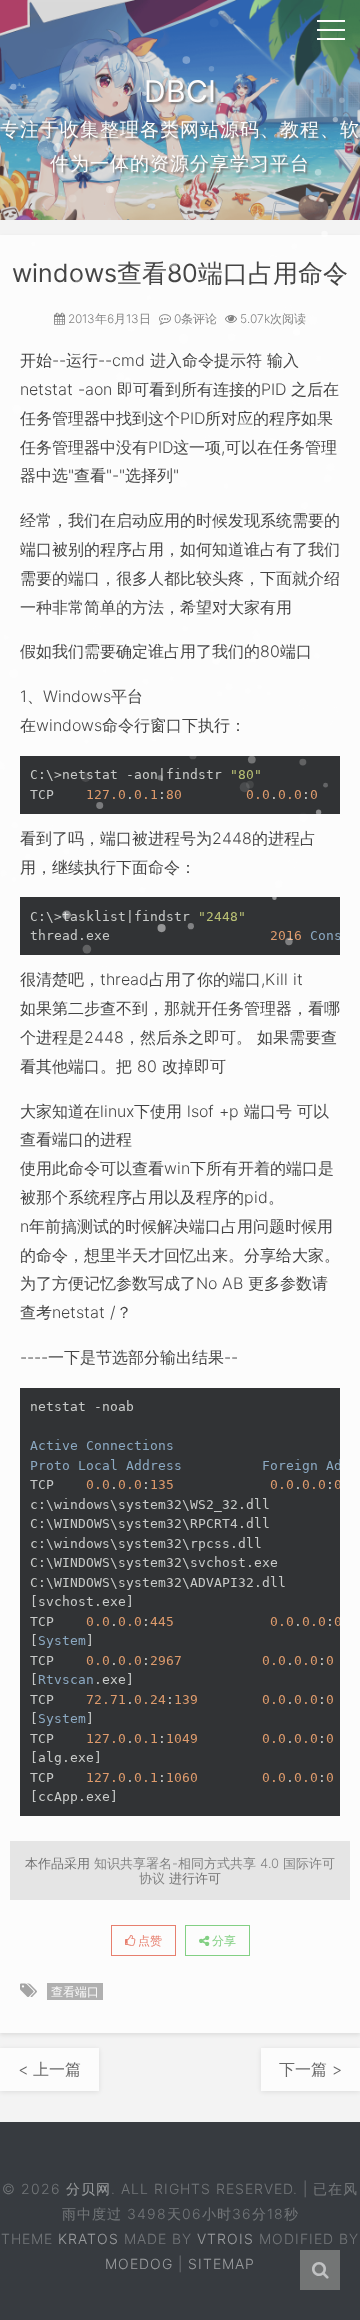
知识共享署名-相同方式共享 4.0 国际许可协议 (214, 1870)
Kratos (88, 2238)
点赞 (148, 1940)
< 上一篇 (49, 2069)
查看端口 (75, 1991)
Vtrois (225, 2238)
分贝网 (88, 2188)
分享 (222, 1940)
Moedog (139, 2263)
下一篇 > (310, 2069)
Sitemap (221, 2263)
